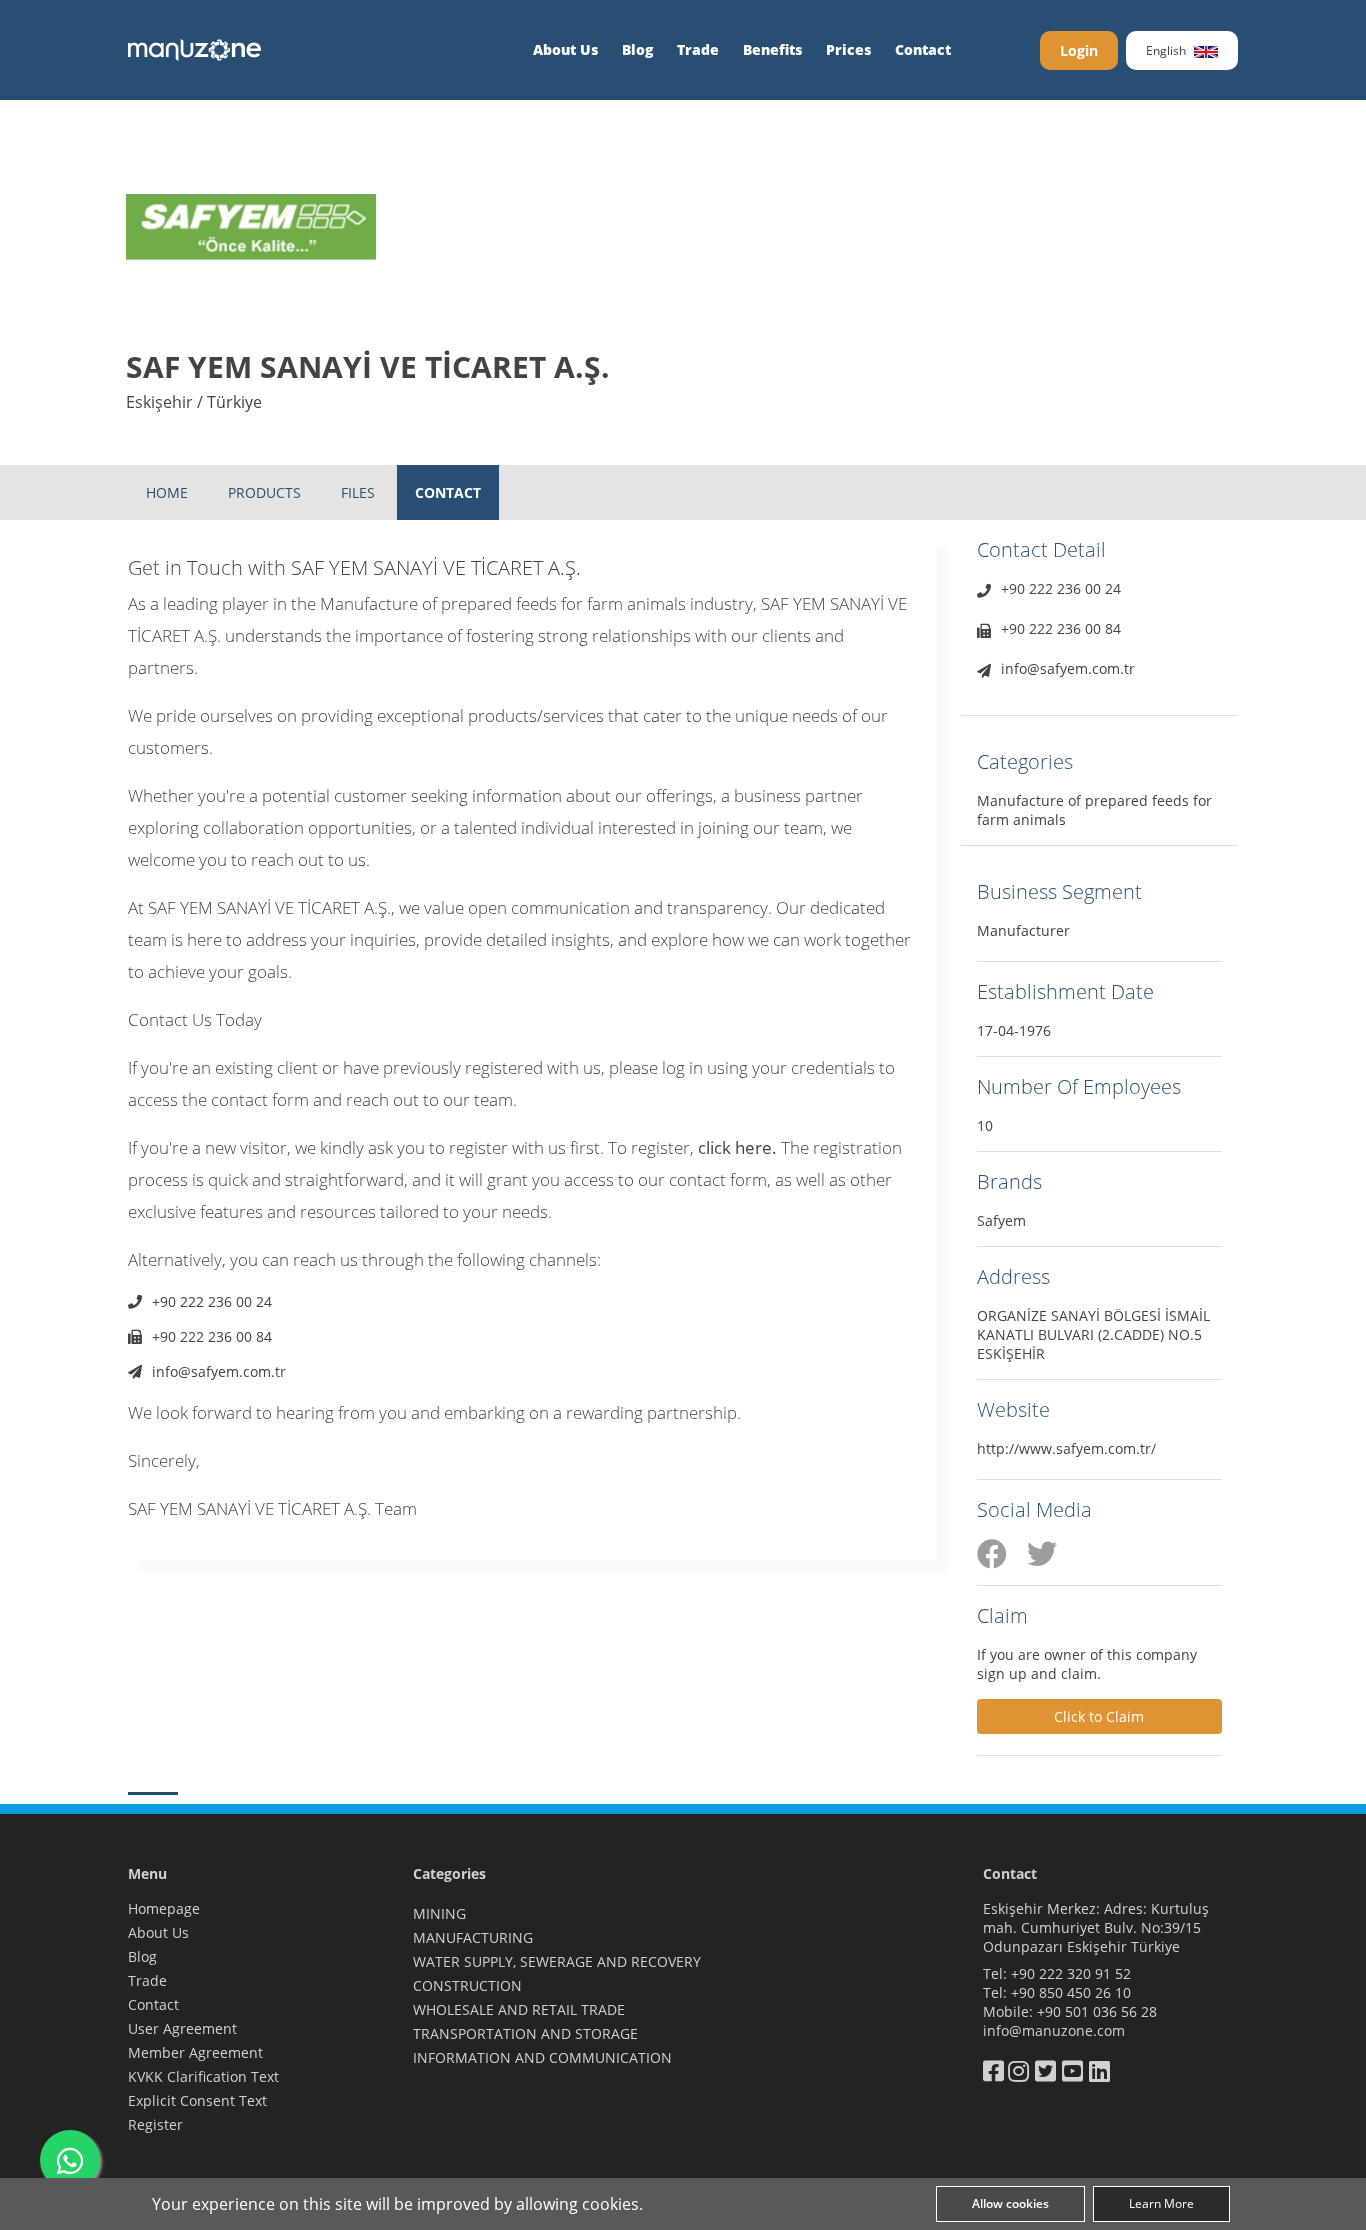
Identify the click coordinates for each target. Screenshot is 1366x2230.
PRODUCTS (264, 492)
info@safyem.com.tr (219, 1371)
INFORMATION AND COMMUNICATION (542, 2057)
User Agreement (182, 2028)
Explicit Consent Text (197, 2100)
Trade (698, 49)
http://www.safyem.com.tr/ (1066, 1448)
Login (1079, 50)
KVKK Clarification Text (203, 2076)
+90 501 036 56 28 (1097, 2011)
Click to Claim (1099, 1716)
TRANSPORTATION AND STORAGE (525, 2033)
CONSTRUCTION (467, 1985)
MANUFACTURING (473, 1937)
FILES (358, 492)
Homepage (164, 1908)
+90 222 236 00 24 (212, 1301)
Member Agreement (195, 2052)
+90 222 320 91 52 (1071, 1973)
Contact (923, 49)
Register (155, 2124)
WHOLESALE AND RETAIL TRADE (519, 2009)
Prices (848, 49)
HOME (167, 492)
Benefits (772, 49)
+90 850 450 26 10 (1071, 1992)
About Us (565, 49)
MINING (439, 1913)
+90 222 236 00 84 (212, 1336)
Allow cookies (1010, 2203)
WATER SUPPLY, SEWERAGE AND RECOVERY (557, 1961)
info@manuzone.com (1054, 2030)
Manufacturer (1023, 930)
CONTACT (448, 492)
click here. (737, 1147)
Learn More (1161, 2203)
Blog (637, 49)
